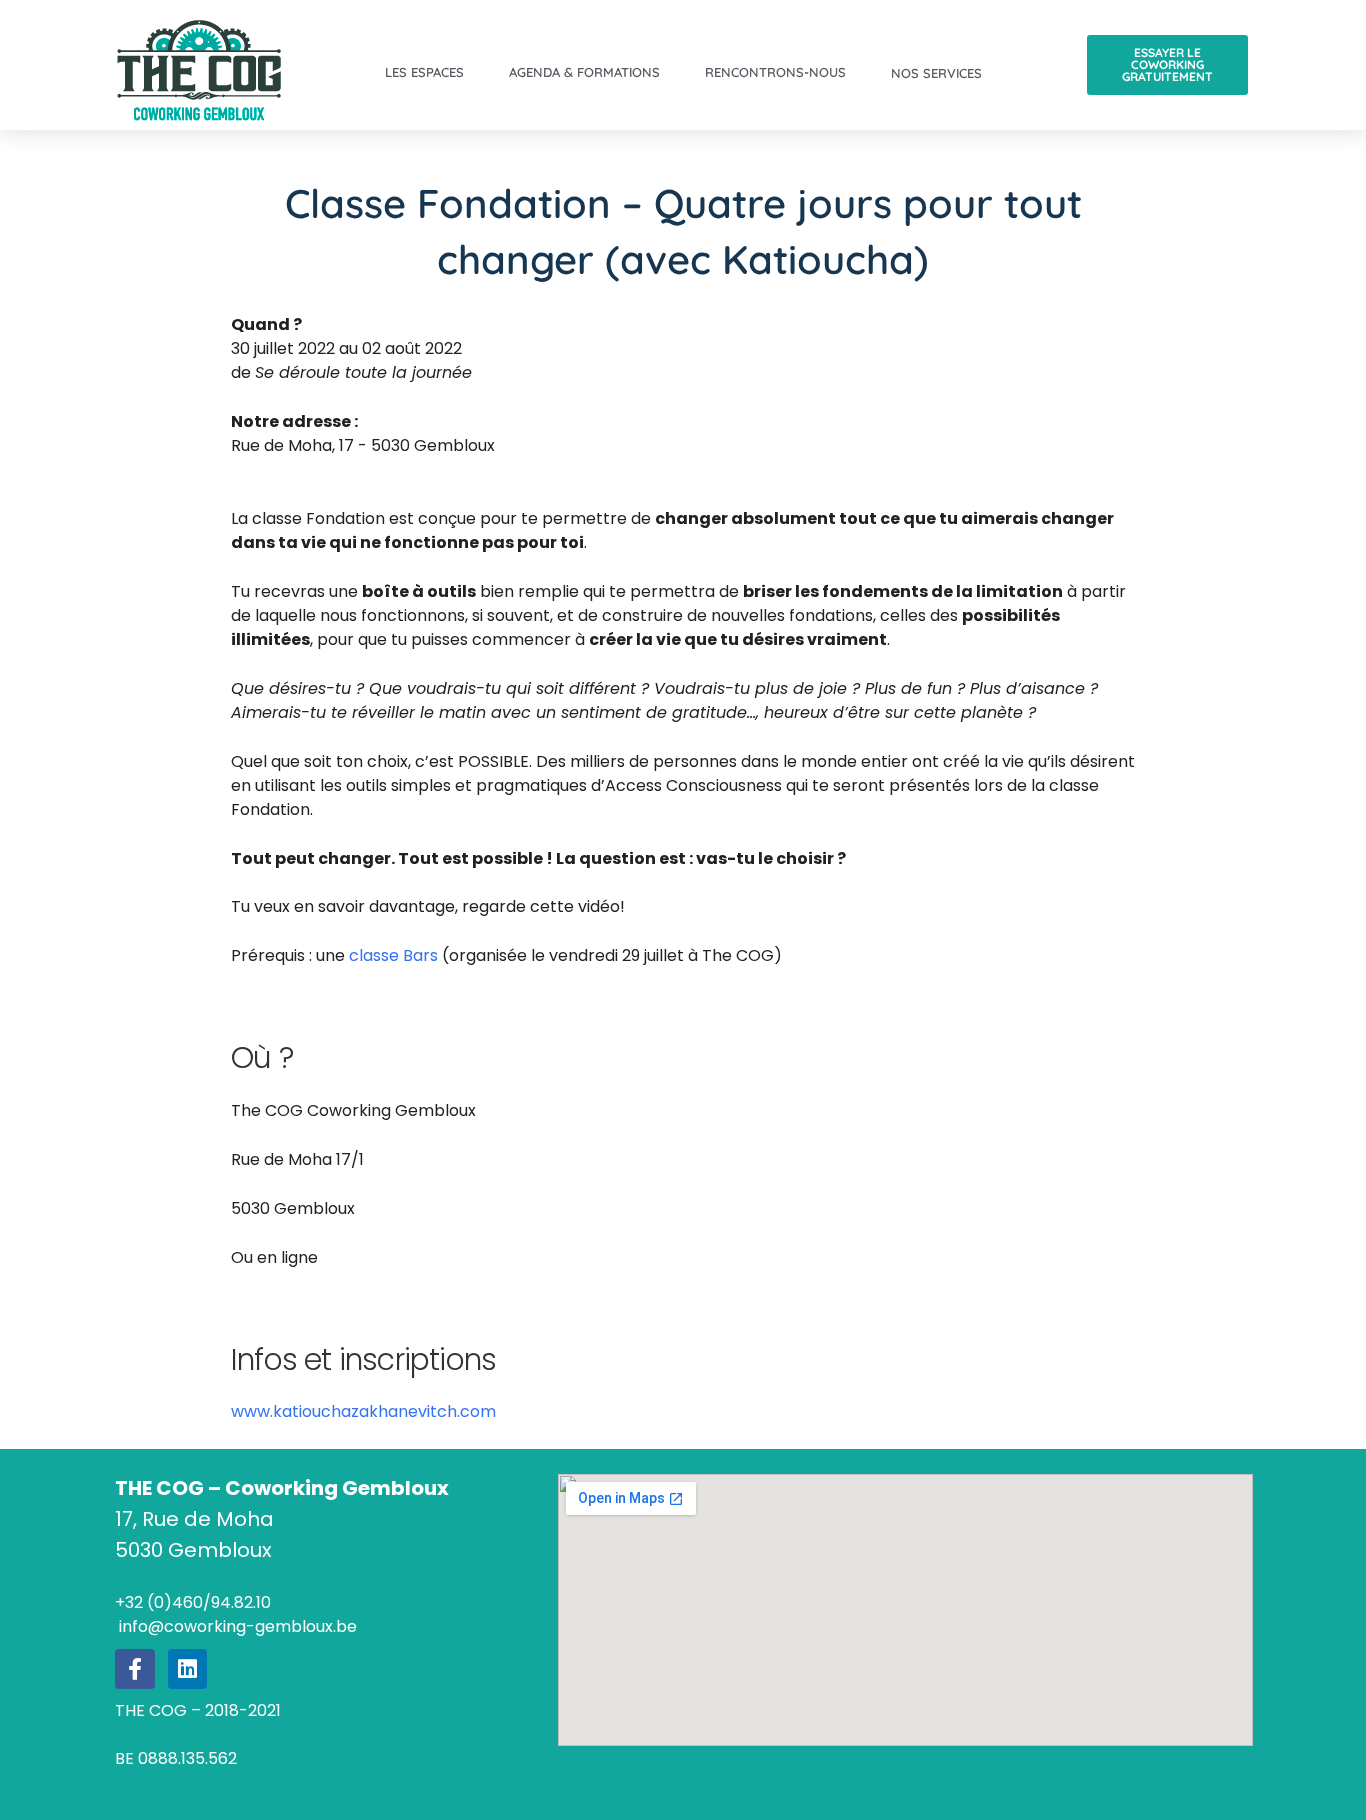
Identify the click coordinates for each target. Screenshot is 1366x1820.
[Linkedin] (188, 1669)
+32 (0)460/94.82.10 (193, 1602)
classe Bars (393, 955)
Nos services (936, 73)
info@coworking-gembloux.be (236, 1626)
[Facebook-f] (135, 1669)
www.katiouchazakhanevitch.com (363, 1411)
